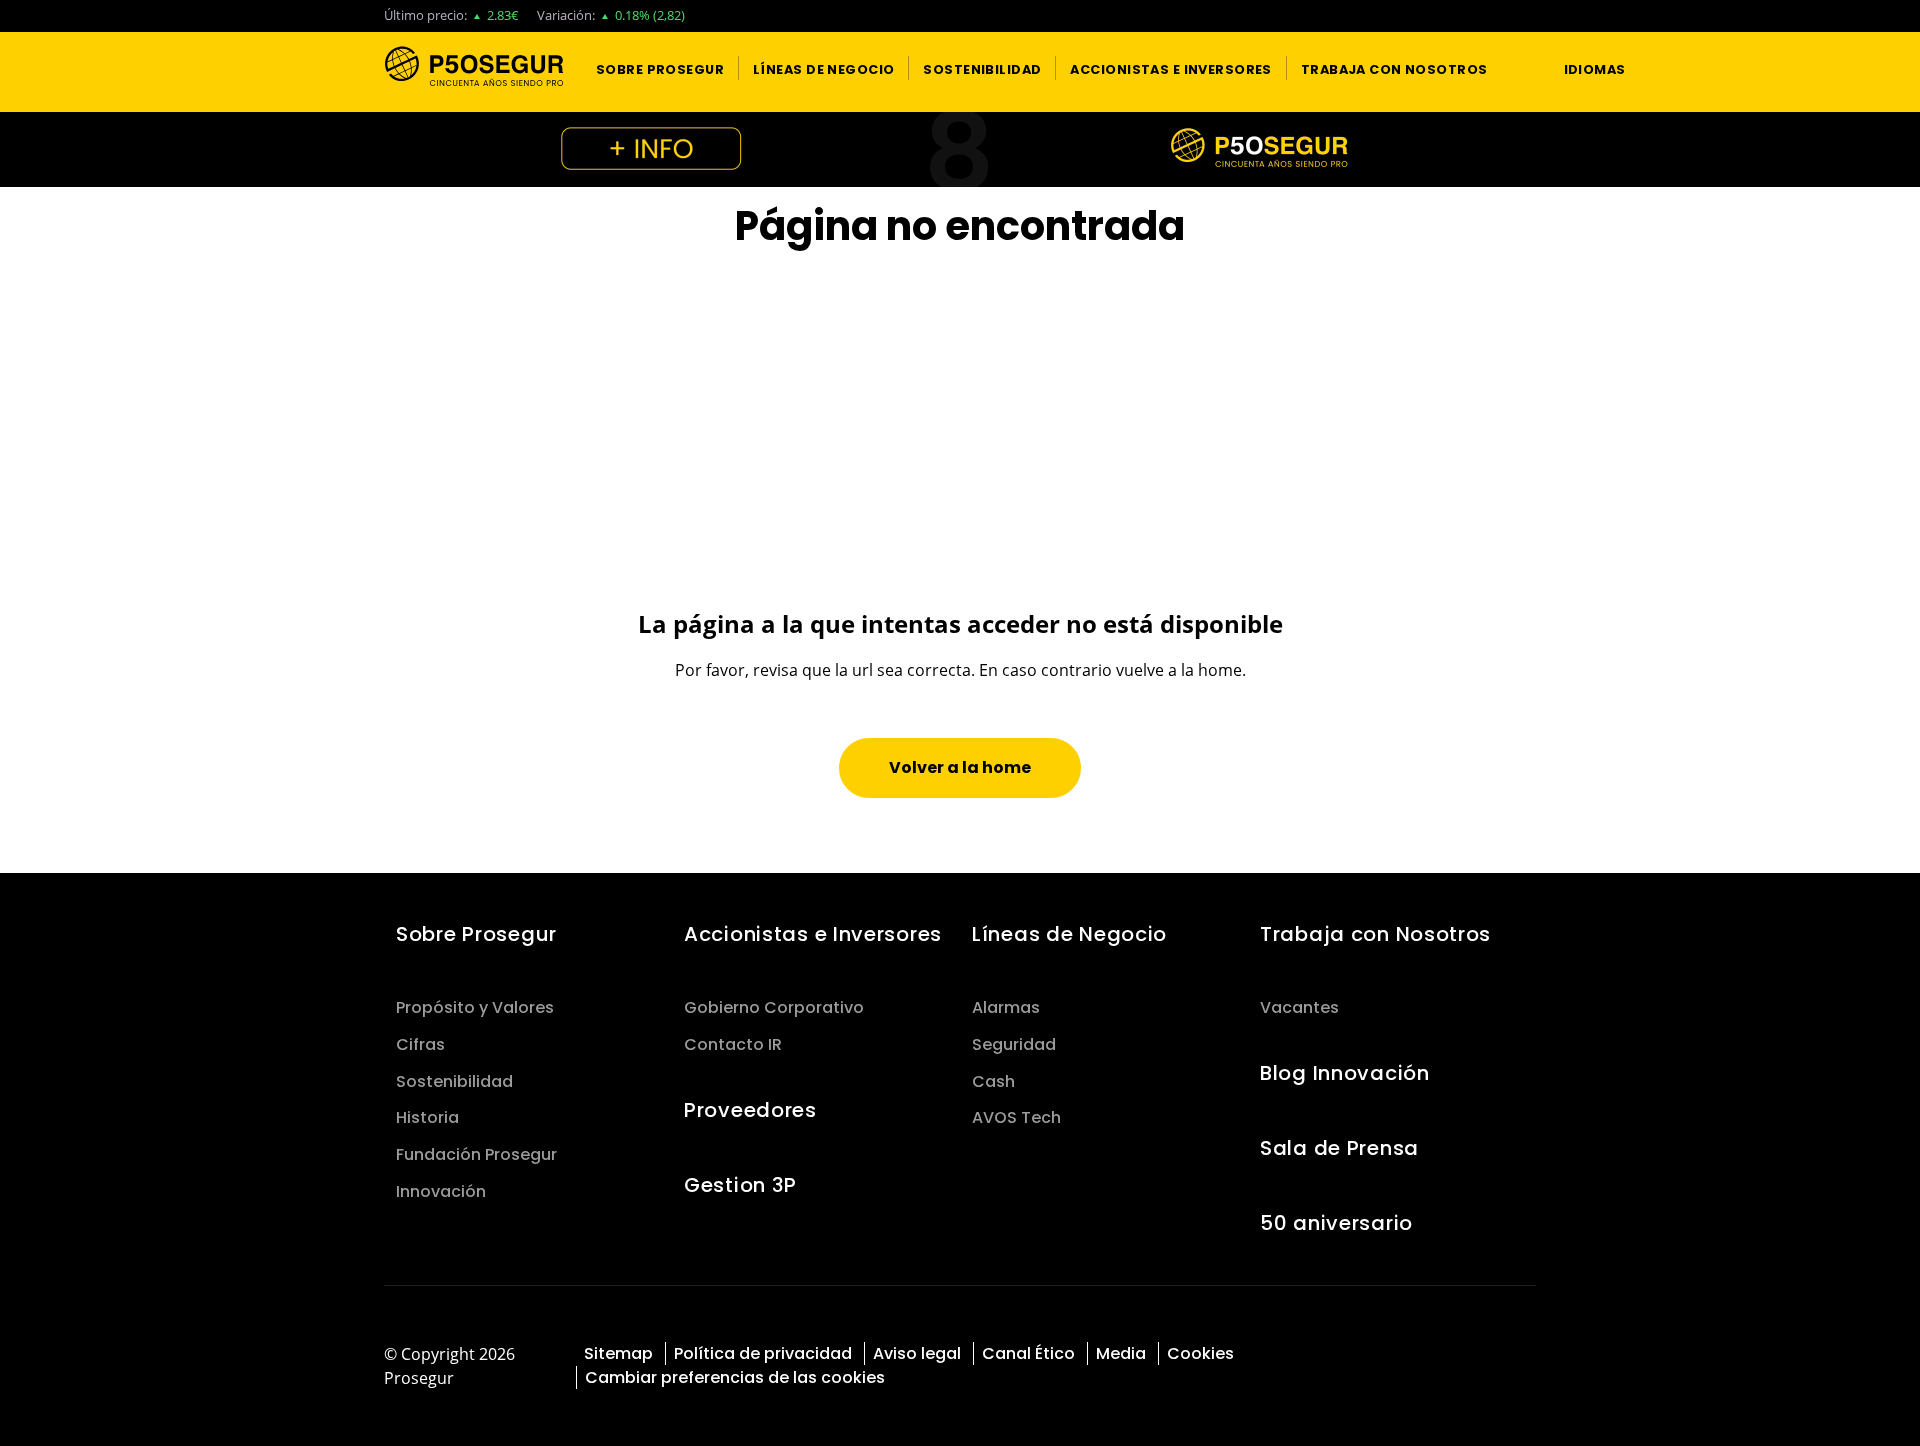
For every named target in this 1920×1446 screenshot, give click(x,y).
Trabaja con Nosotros (1375, 934)
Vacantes (1299, 1007)
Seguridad (1014, 1044)
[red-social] (1449, 1351)
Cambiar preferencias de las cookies (735, 1377)
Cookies (1200, 1353)
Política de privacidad (763, 1353)
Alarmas (1006, 1007)
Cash (993, 1081)
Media (1121, 1353)
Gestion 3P (740, 1185)
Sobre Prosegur (476, 934)
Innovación (441, 1191)
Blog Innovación (1345, 1073)
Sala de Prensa (1339, 1148)
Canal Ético (1028, 1353)
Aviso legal (917, 1353)
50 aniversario (1336, 1223)
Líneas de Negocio (1069, 934)
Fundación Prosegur (476, 1154)
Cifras (420, 1044)
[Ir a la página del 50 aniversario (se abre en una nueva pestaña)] (960, 149)
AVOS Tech (1016, 1117)
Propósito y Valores (475, 1007)
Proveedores (750, 1110)
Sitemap (618, 1353)
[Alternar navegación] (1510, 68)
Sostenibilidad (454, 1081)
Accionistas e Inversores (813, 934)
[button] (660, 68)
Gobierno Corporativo (774, 1007)
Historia (427, 1117)
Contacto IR (733, 1044)
